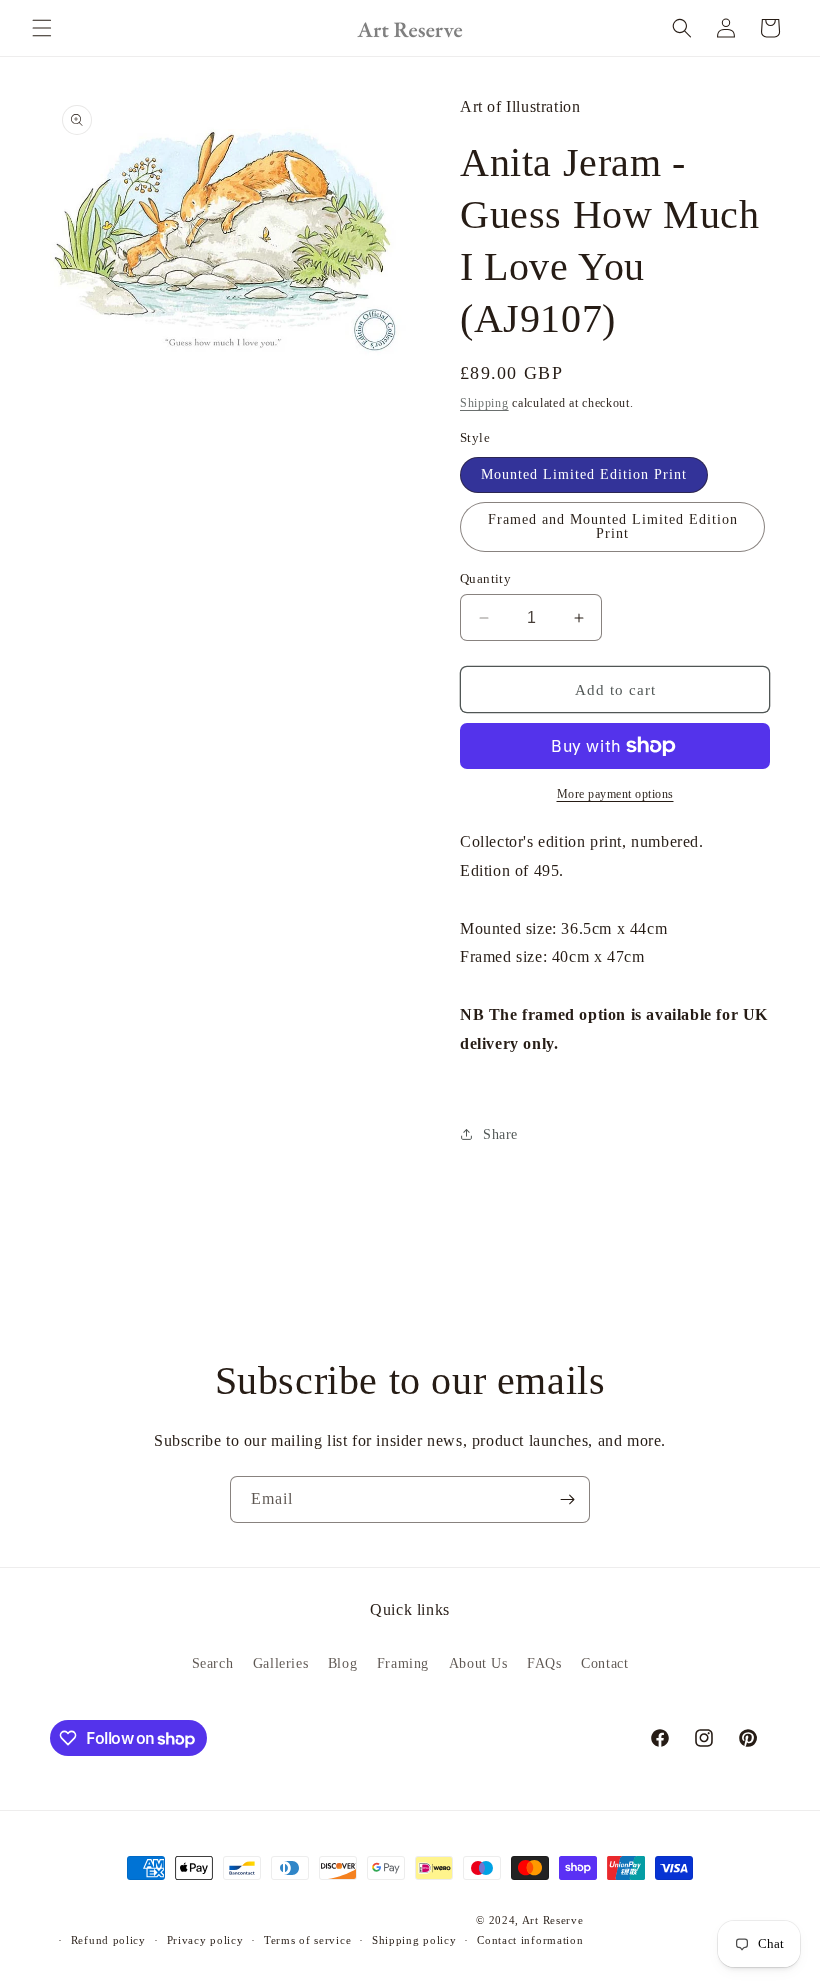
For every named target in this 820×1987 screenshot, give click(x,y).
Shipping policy (414, 1940)
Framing (403, 1663)
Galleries (280, 1663)
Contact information (530, 1940)
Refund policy (108, 1940)
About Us (478, 1663)
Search (213, 1663)
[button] (42, 28)
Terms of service (307, 1940)
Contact (604, 1663)
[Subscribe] (567, 1499)
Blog (342, 1663)
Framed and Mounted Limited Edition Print (613, 526)
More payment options (615, 794)
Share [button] (500, 1134)
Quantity (485, 578)
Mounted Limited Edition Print (584, 474)
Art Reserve (553, 1920)
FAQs (544, 1663)
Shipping (484, 403)
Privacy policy (205, 1940)
